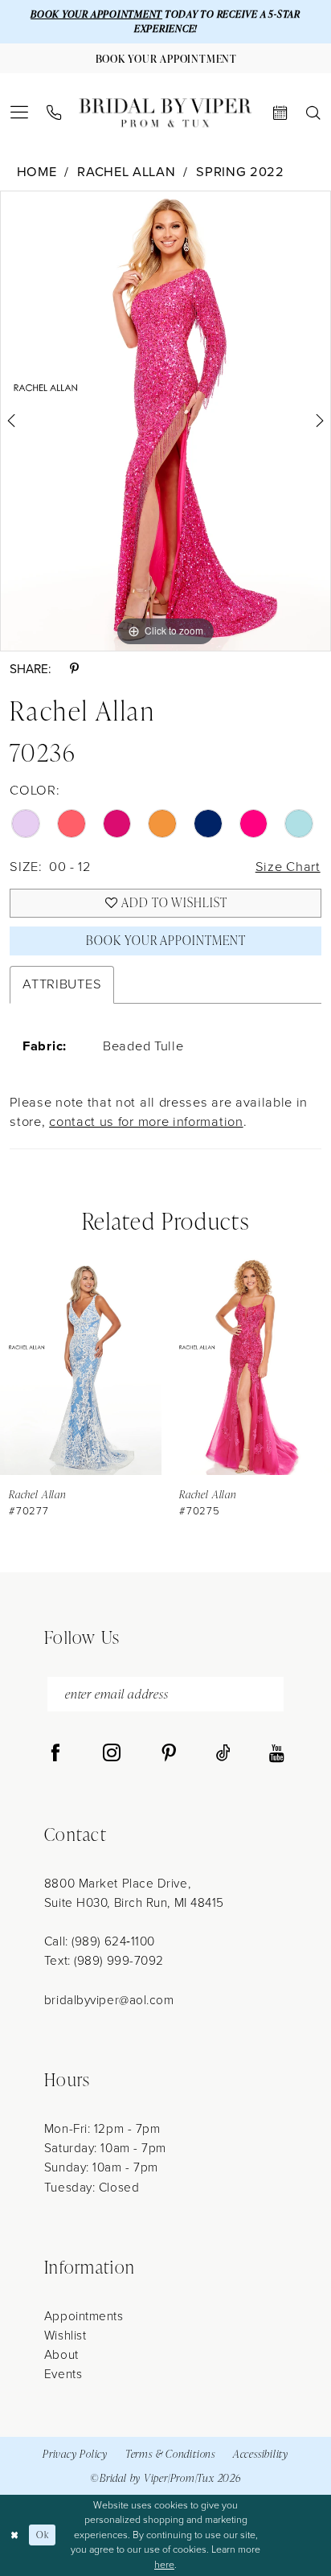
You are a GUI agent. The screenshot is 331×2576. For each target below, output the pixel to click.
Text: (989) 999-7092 (104, 1960)
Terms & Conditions (170, 2454)
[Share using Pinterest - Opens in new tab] (74, 669)
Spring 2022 (240, 172)
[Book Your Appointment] (280, 113)
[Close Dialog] (14, 2535)
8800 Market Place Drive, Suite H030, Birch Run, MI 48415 (134, 1893)
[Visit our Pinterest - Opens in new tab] (169, 1754)
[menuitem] (20, 113)
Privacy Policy (75, 2454)
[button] (20, 113)
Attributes (62, 984)
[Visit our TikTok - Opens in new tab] (223, 1754)
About (61, 2354)
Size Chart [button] (288, 867)
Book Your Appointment (165, 940)
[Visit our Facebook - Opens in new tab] (55, 1754)
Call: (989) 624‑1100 (100, 1941)
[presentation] (163, 1366)
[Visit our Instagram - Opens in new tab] (112, 1754)
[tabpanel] (165, 421)
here (164, 2565)
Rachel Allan (126, 172)
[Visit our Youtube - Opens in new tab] (277, 1754)
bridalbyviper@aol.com (109, 2000)
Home (37, 172)
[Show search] (313, 113)
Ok (42, 2535)
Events (63, 2374)
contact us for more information (146, 1122)
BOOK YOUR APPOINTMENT (96, 14)
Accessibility (261, 2454)
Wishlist (65, 2335)
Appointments (84, 2316)
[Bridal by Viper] (165, 113)
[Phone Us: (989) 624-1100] (55, 113)
